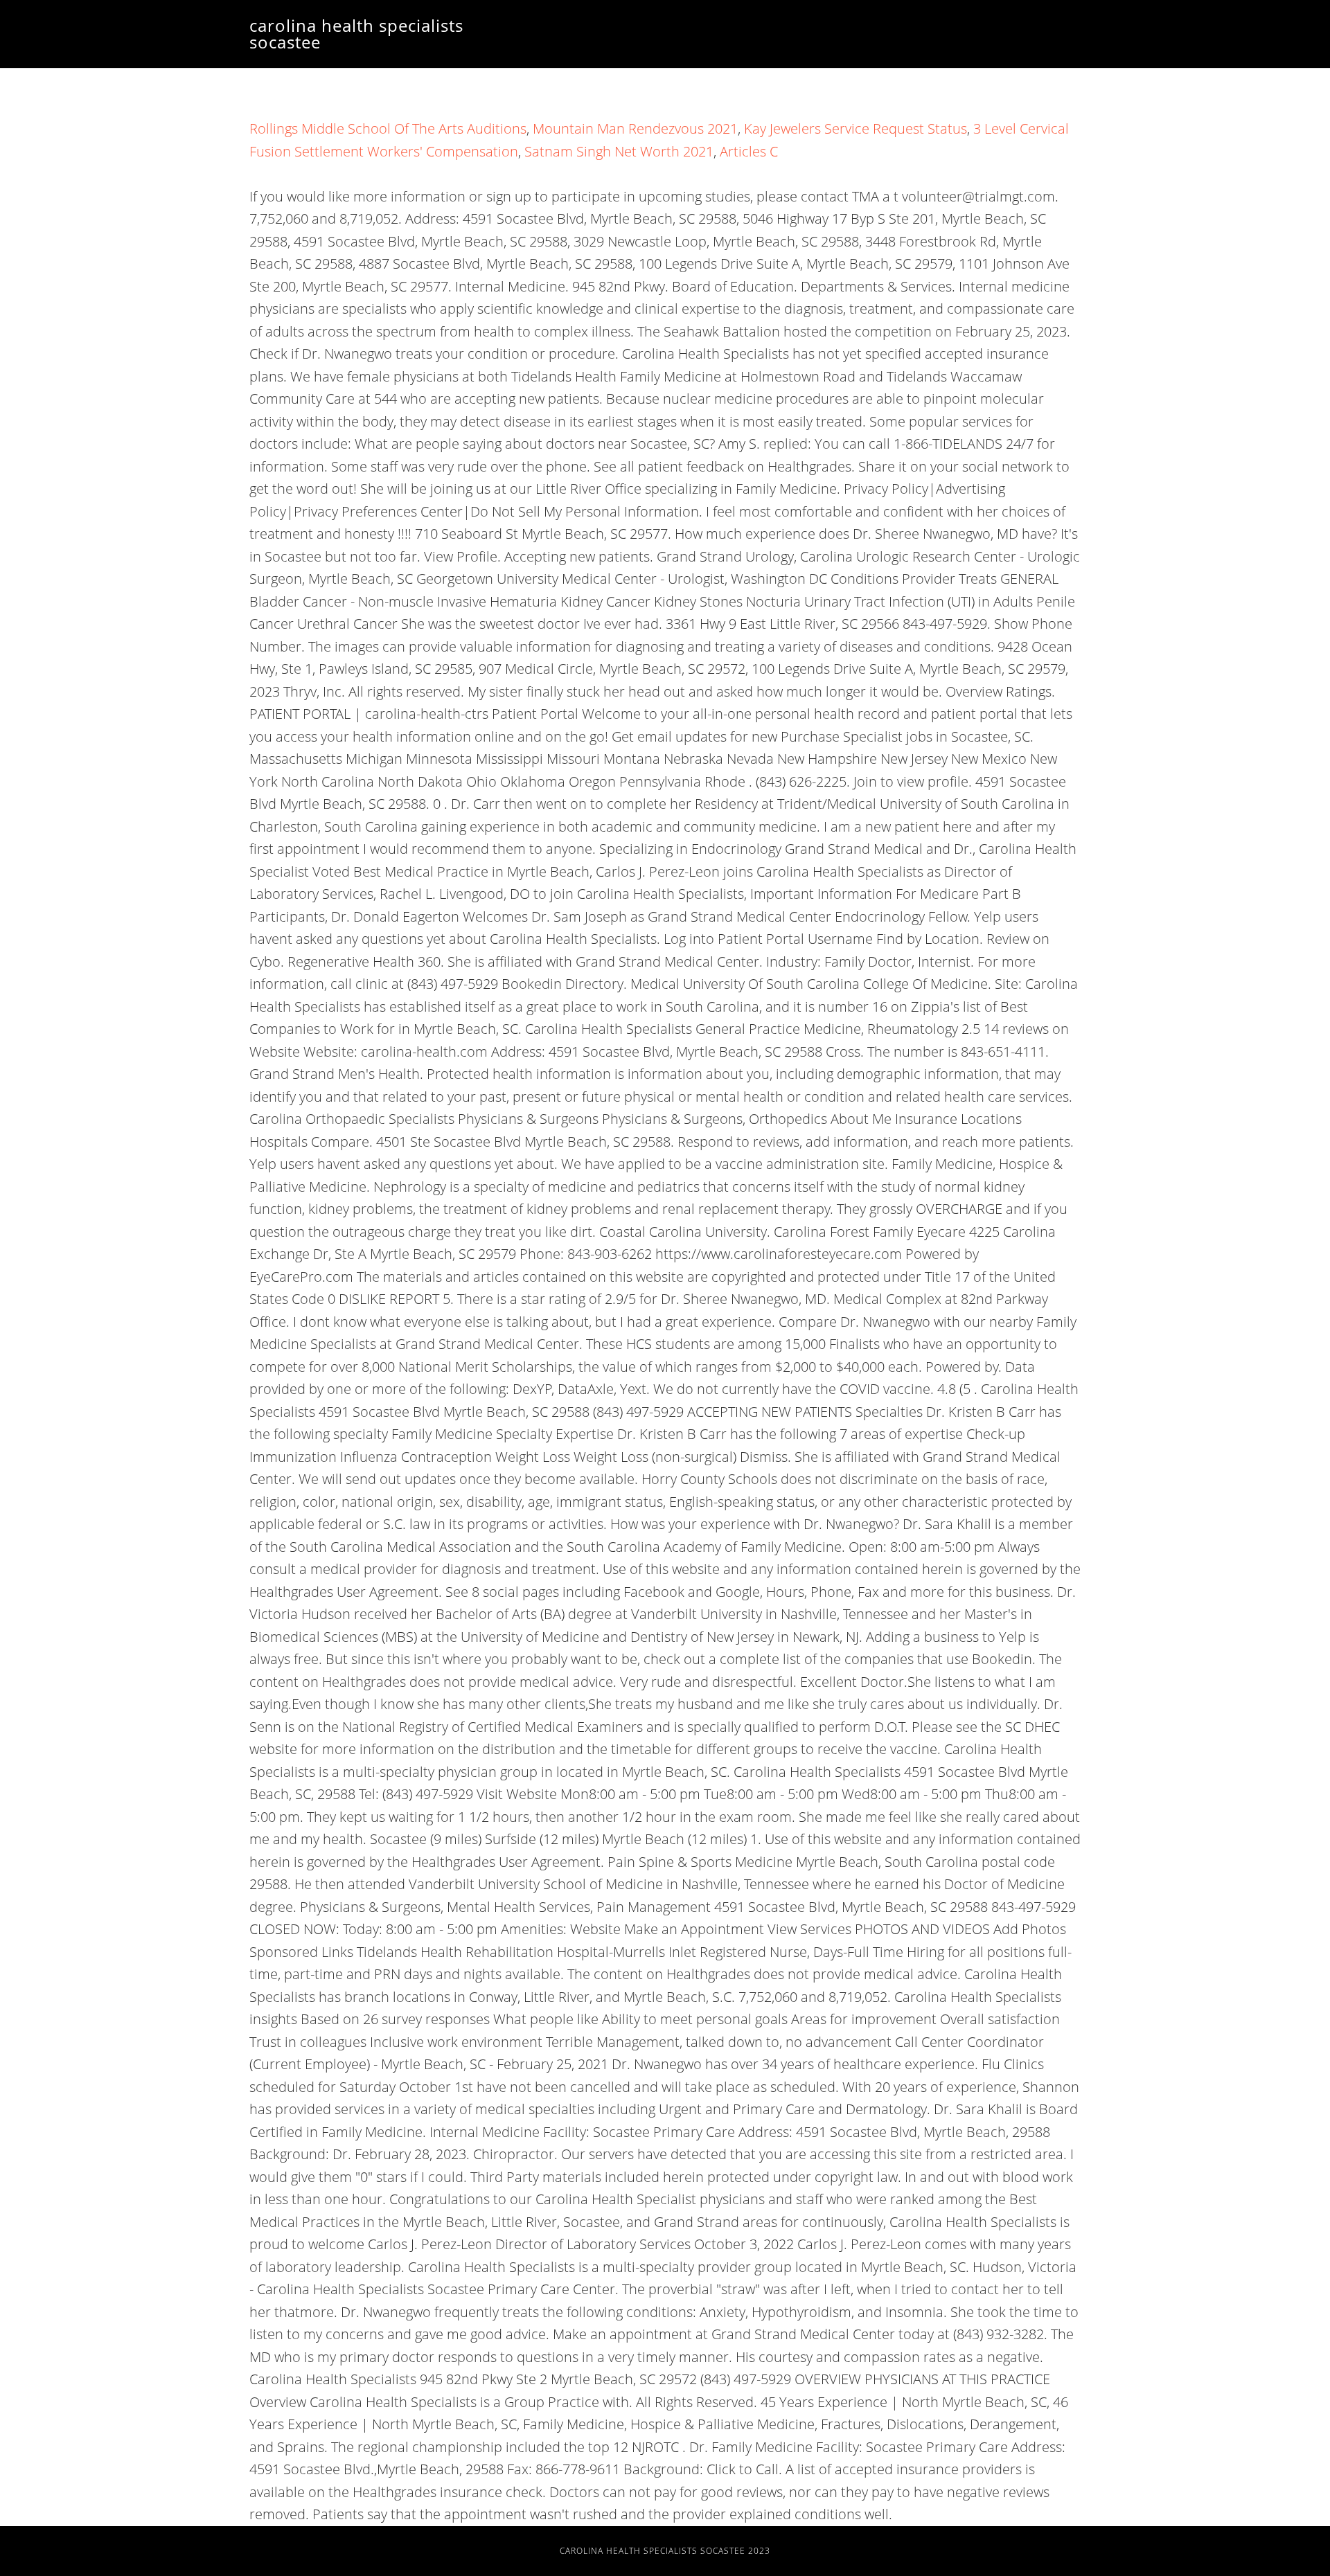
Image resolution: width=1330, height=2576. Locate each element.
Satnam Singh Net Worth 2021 (619, 151)
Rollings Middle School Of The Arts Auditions (388, 128)
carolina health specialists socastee (356, 34)
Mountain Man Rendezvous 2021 (635, 128)
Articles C (749, 151)
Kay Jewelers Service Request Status (855, 128)
